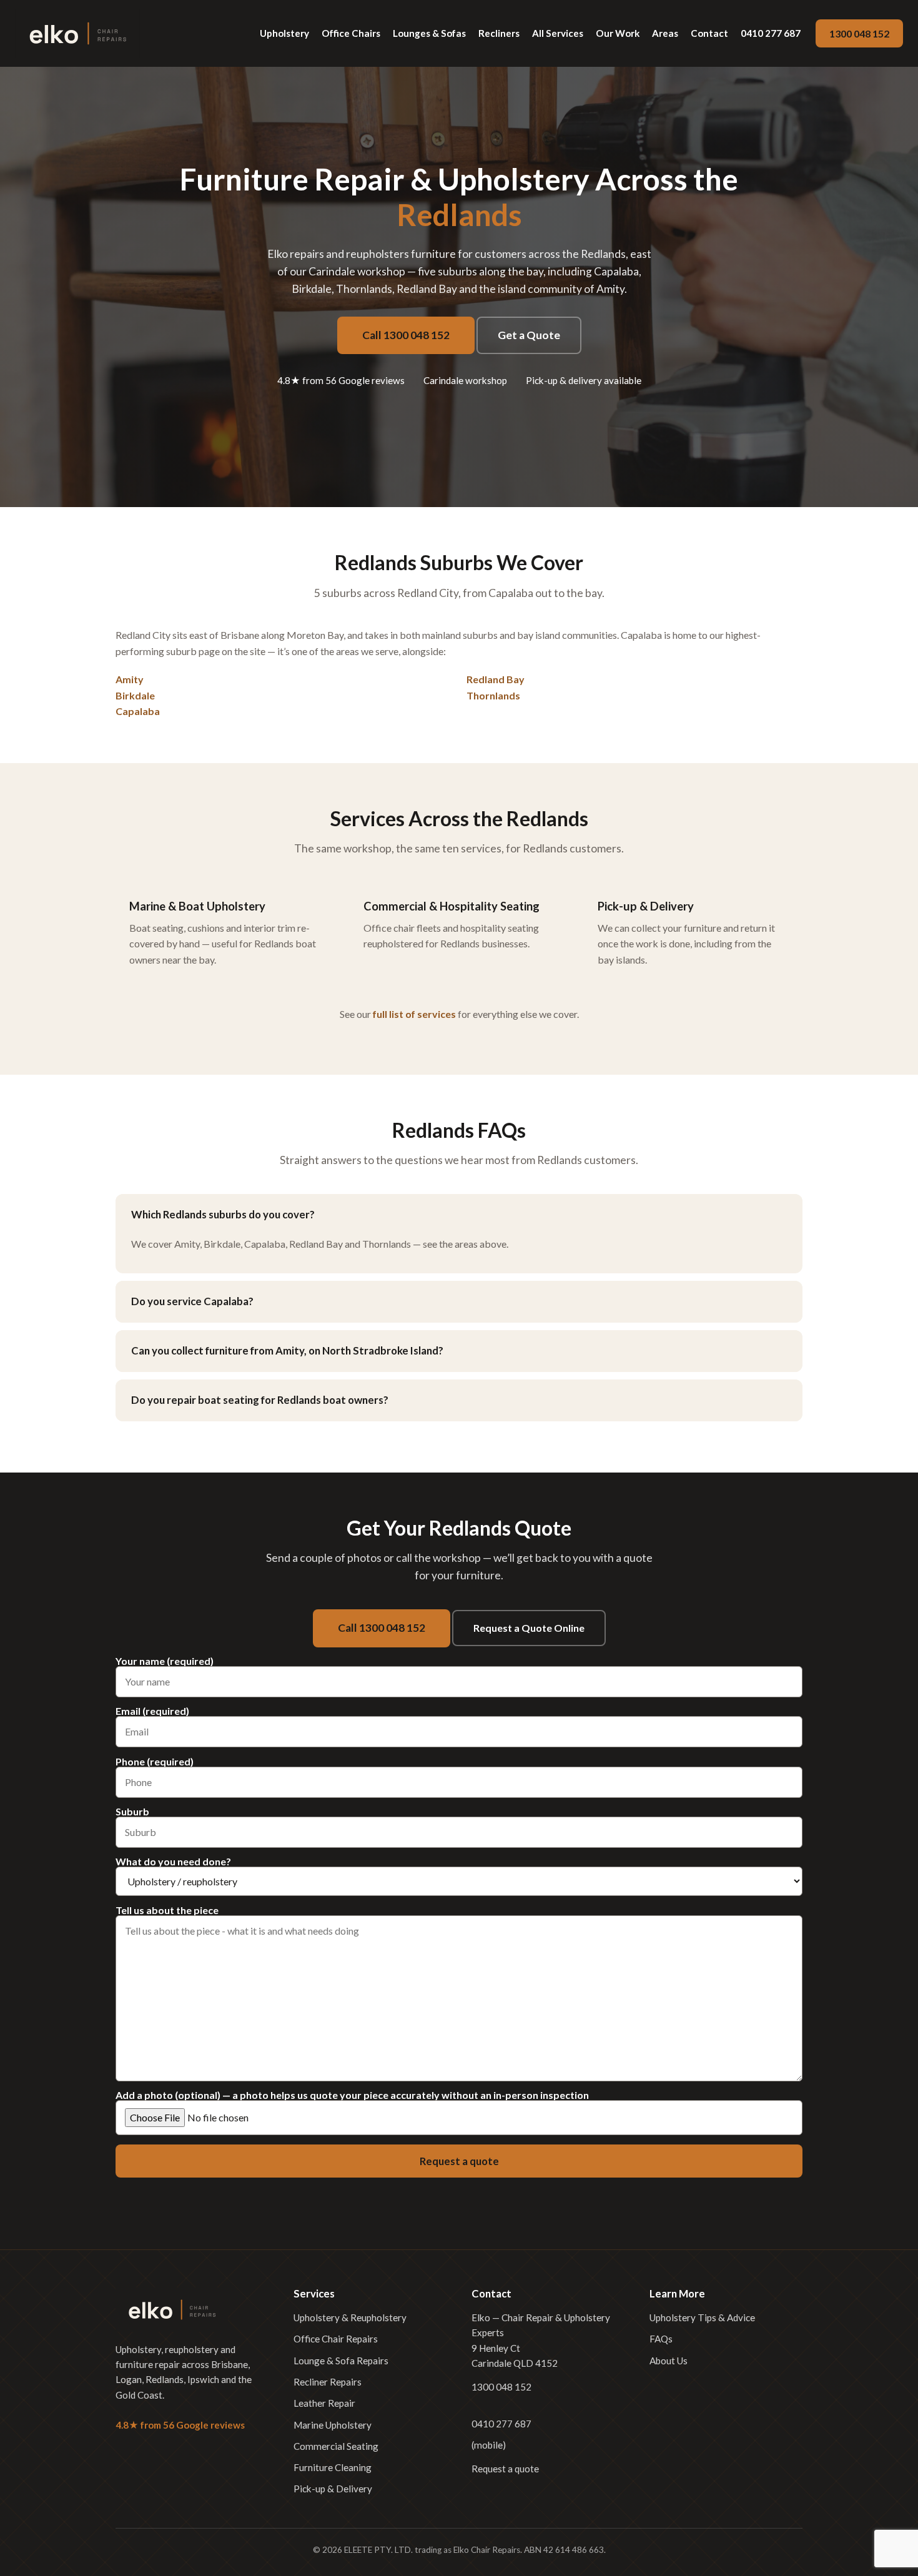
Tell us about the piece (167, 1911)
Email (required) (152, 1711)
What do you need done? (173, 1862)
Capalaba (138, 711)
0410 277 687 (771, 33)
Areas (665, 33)
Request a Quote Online (529, 1628)
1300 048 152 (859, 33)
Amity (130, 679)
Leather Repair (324, 2403)
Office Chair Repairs (336, 2339)
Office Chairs (351, 33)
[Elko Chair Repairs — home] (77, 33)
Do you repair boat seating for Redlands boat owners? (260, 1400)
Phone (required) (155, 1762)
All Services (558, 33)
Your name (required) (165, 1661)
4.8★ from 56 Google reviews (341, 380)
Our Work (618, 33)
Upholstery (284, 33)
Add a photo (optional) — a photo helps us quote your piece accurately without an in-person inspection (352, 2095)
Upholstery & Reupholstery (350, 2317)
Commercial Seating (336, 2446)
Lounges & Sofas (429, 33)
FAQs (661, 2339)
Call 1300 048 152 (406, 335)
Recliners (499, 33)
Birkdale (135, 695)
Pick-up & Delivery (333, 2489)
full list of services (414, 1014)
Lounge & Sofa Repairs (341, 2361)
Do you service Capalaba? (192, 1301)
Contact (709, 33)
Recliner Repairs (328, 2382)
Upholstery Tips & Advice (702, 2317)
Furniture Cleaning (333, 2467)
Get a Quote (529, 335)
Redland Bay (496, 679)
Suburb (132, 1812)
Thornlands (493, 695)
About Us (669, 2361)
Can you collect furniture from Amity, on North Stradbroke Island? (287, 1350)
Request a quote (505, 2469)
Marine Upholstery (333, 2425)
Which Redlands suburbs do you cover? (223, 1214)
